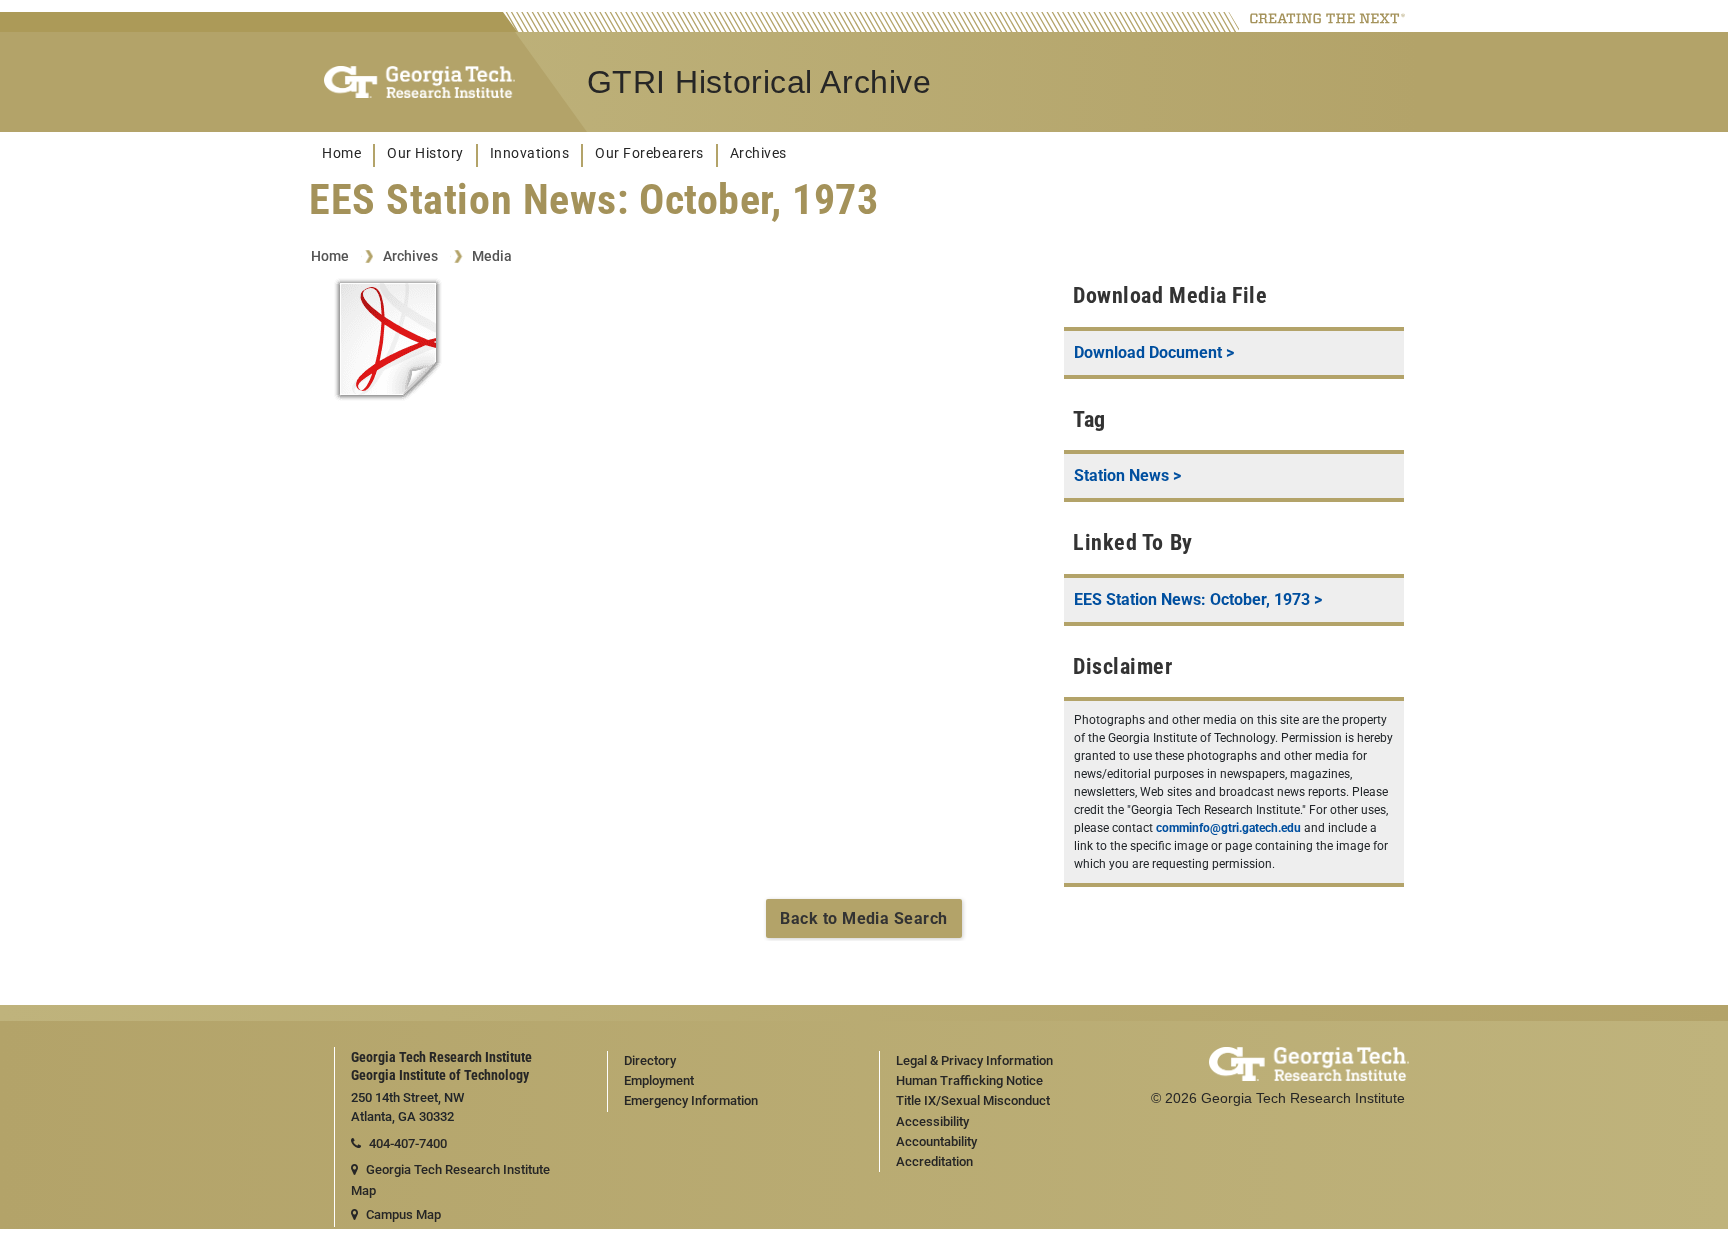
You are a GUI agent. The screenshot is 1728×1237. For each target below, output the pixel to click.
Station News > (1127, 475)
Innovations (530, 153)
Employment (659, 1080)
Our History (425, 153)
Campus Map (403, 1214)
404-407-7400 (408, 1143)
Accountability (936, 1141)
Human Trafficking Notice (969, 1080)
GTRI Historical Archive (759, 82)
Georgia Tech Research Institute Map (450, 1180)
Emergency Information (691, 1100)
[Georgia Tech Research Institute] (419, 82)
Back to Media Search (864, 918)
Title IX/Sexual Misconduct (973, 1100)
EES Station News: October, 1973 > (1198, 599)
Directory (650, 1060)
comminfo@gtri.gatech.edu (1228, 828)
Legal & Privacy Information (974, 1060)
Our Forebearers (649, 153)
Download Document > (1154, 352)
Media (492, 256)
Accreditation (934, 1161)
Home (341, 153)
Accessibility (932, 1121)
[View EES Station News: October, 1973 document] (388, 342)
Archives (758, 153)
